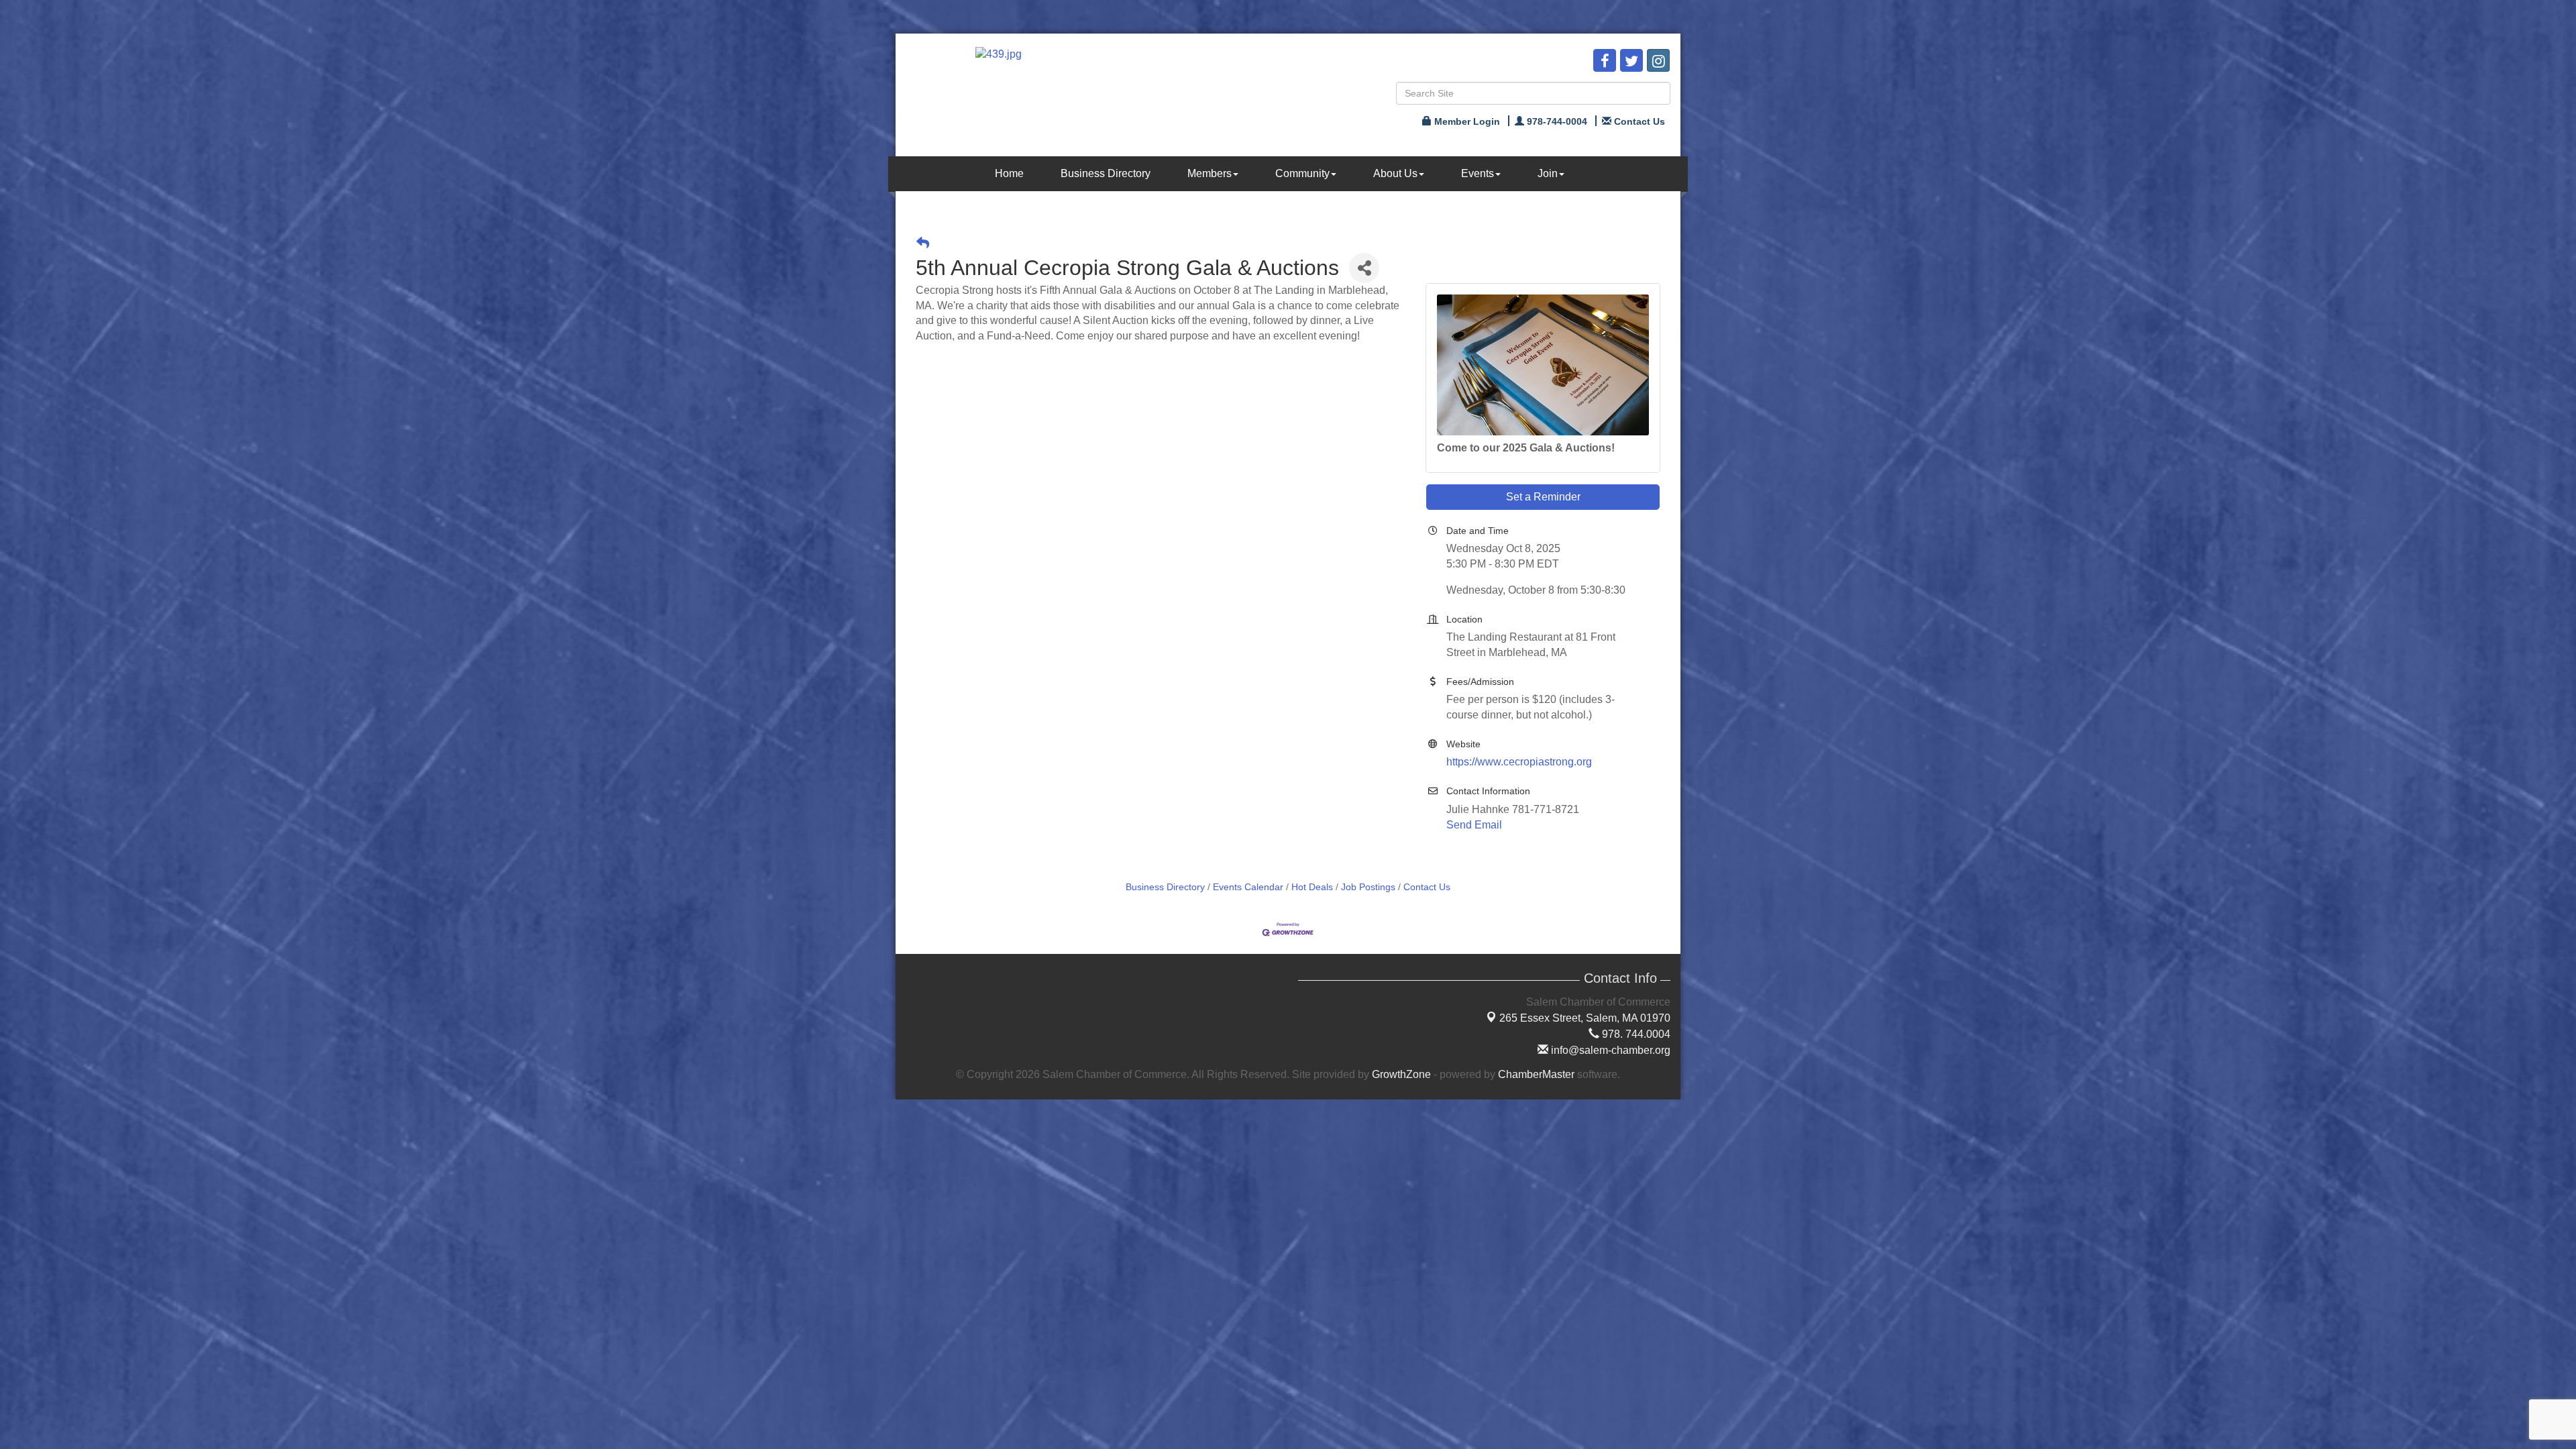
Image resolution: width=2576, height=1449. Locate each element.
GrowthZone (1401, 1074)
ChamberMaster (1536, 1074)
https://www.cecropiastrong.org (1519, 762)
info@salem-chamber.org (1609, 1050)
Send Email (1474, 825)
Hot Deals (1312, 887)
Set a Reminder (1543, 497)
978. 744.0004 (1635, 1034)
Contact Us (1427, 887)
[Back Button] (923, 243)
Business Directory (1106, 173)
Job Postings (1368, 887)
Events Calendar (1248, 887)
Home (1009, 173)
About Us (1395, 173)
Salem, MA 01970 (1585, 1018)
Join (1548, 173)
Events (1478, 173)
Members (1210, 173)
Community (1302, 173)
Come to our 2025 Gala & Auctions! (1526, 448)
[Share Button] (1364, 268)
